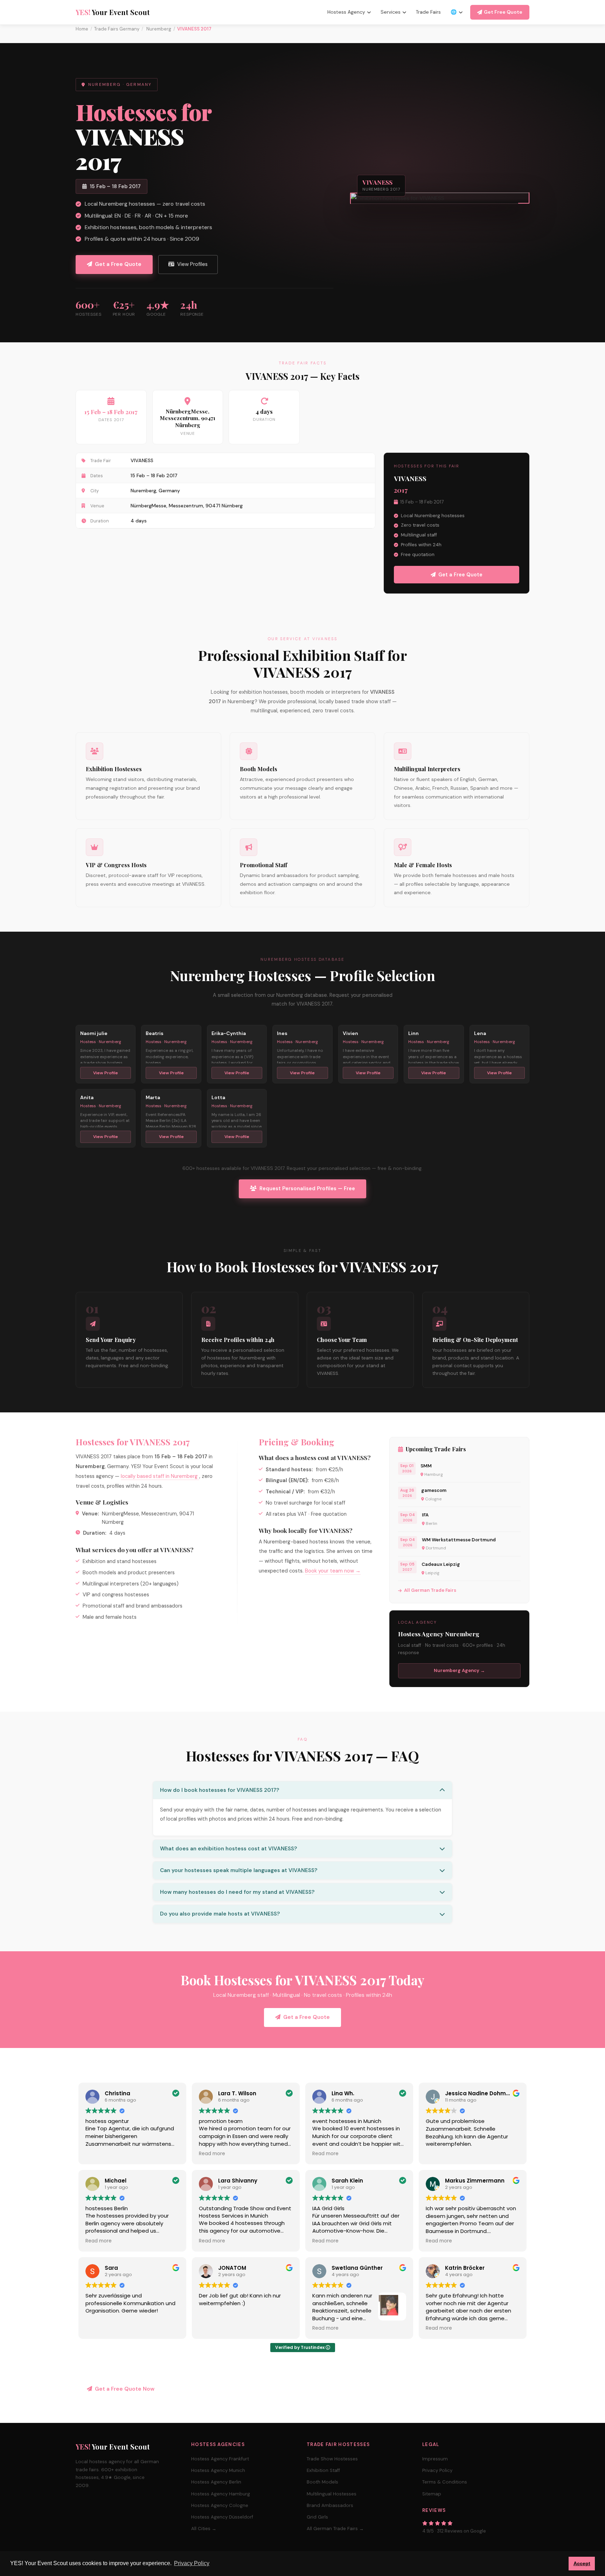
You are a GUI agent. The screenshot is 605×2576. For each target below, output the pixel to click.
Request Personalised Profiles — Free (307, 1188)
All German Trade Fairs (430, 1590)
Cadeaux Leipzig (441, 1564)
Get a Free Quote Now (125, 2389)
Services (391, 12)
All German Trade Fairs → (335, 2529)
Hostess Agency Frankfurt (220, 2459)
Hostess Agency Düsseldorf (222, 2517)
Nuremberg (158, 29)
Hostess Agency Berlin (216, 2482)
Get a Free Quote (118, 264)
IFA (425, 1515)
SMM (426, 1466)
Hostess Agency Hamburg (221, 2494)
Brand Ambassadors (330, 2505)
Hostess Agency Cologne (220, 2505)
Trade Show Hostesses (332, 2459)
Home (82, 29)
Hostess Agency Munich (218, 2470)
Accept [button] (582, 2563)
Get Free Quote (503, 12)
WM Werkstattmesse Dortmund (459, 1540)
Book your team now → (333, 1571)
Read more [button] (212, 2154)
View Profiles (192, 264)
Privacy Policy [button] (192, 2563)
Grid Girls (317, 2517)
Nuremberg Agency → (459, 1670)
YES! (113, 12)
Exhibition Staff (323, 2470)
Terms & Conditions (445, 2482)
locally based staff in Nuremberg (160, 1476)
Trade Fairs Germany (117, 29)
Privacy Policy (437, 2470)
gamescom (434, 1490)
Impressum (435, 2459)
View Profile (106, 1073)
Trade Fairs (428, 12)
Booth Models (322, 2482)
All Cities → (204, 2529)
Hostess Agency (346, 12)
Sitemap (432, 2494)
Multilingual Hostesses (332, 2494)
